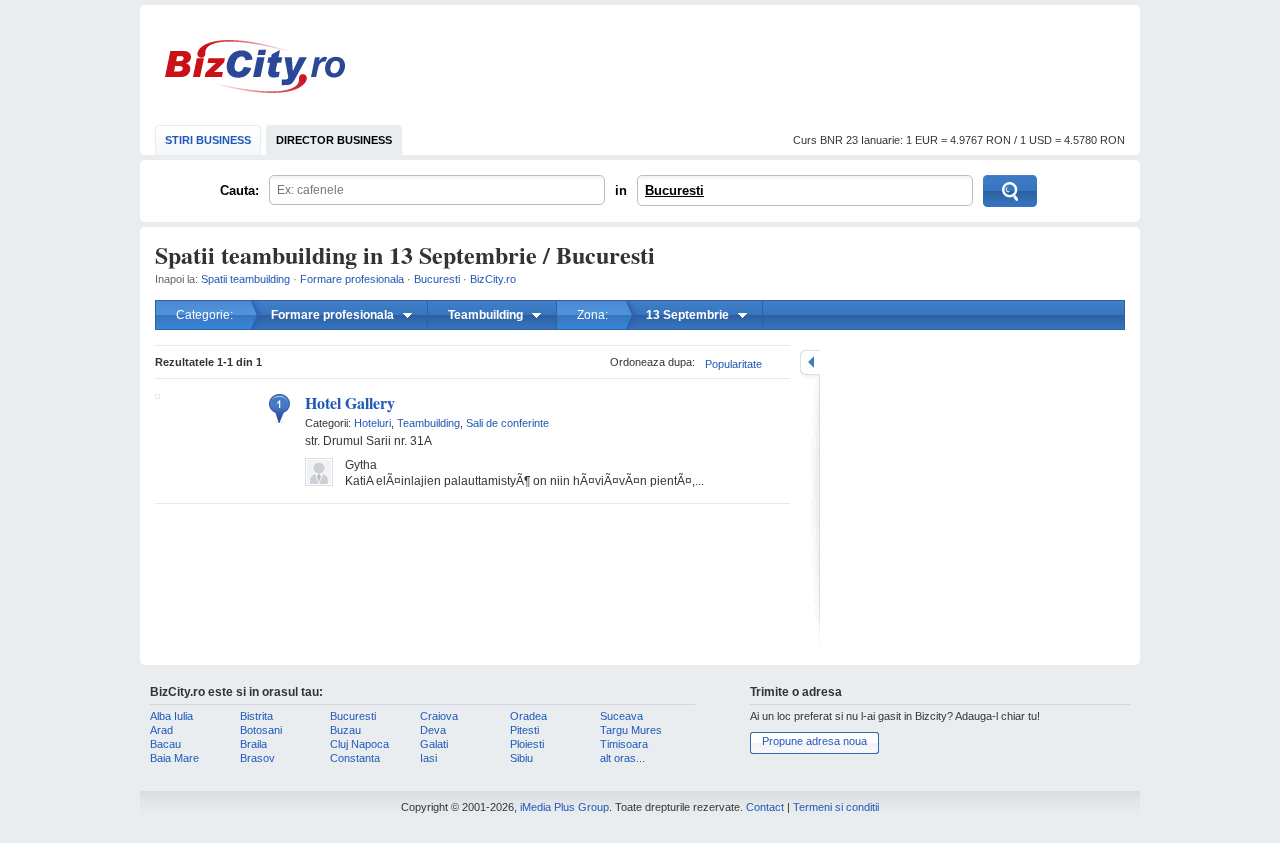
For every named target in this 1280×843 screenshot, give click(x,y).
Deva (433, 730)
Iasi (428, 758)
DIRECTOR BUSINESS (334, 140)
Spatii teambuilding (245, 279)
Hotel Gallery (350, 402)
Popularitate (733, 364)
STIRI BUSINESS (208, 140)
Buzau (345, 730)
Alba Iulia (171, 716)
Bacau (165, 744)
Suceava (621, 716)
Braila (253, 744)
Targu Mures (631, 730)
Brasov (257, 758)
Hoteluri (372, 423)
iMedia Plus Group (564, 807)
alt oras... (622, 758)
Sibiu (521, 758)
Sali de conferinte (507, 423)
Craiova (439, 716)
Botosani (261, 730)
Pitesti (524, 730)
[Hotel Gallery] (157, 395)
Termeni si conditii (836, 807)
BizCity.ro (255, 66)
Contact (765, 807)
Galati (434, 744)
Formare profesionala (352, 279)
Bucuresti (674, 190)
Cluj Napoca (359, 744)
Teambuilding (428, 423)
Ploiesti (527, 744)
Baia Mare (174, 758)
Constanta (355, 758)
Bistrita (256, 716)
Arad (161, 730)
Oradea (528, 716)
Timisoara (624, 744)
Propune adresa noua (814, 741)
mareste (810, 362)
